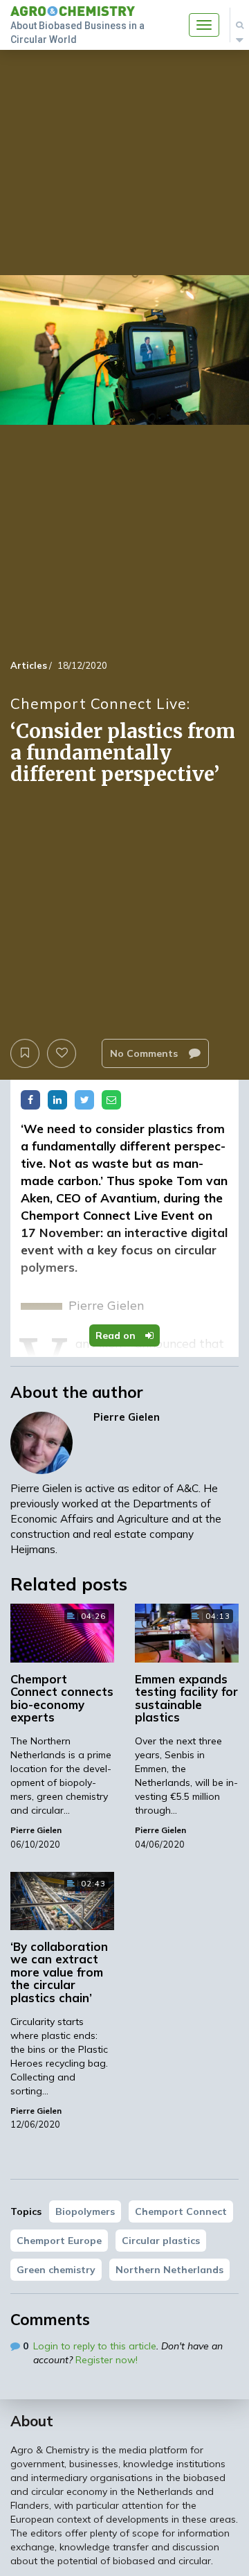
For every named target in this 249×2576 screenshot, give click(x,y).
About (32, 2421)
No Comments (145, 1053)
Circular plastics (161, 2241)
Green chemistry (56, 2270)
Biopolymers (85, 2211)
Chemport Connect (181, 2211)
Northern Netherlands (169, 2270)
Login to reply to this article (95, 2346)
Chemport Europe (59, 2241)
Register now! (107, 2360)
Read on (117, 1335)
